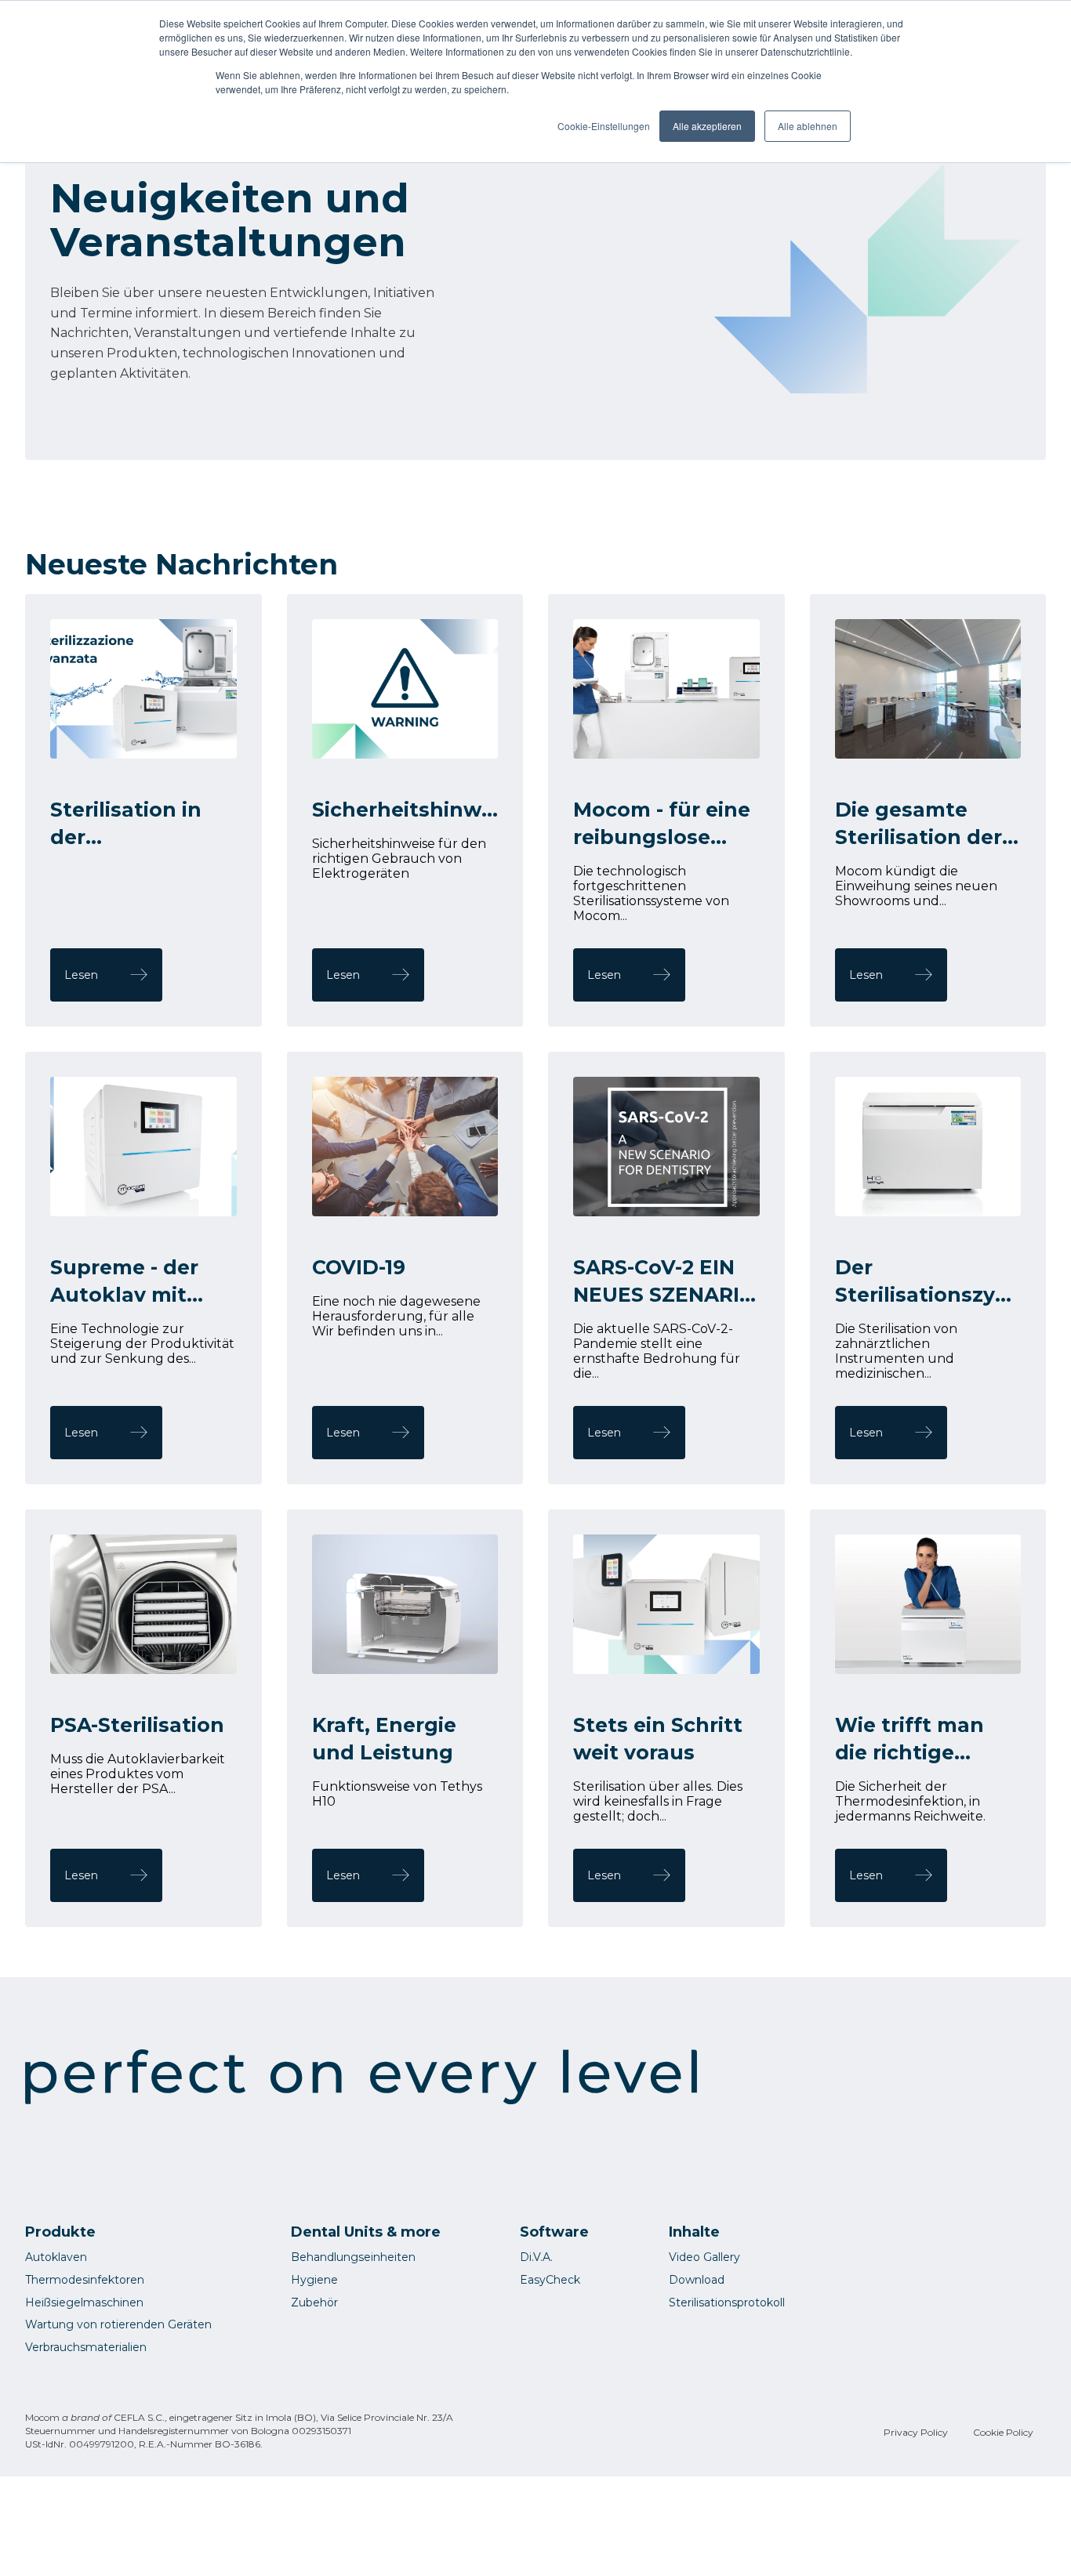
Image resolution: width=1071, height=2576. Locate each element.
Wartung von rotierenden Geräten (118, 2324)
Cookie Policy (1003, 2432)
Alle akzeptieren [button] (707, 126)
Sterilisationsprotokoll (727, 2302)
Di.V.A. (536, 2257)
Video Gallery (704, 2257)
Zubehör (314, 2302)
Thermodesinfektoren (85, 2280)
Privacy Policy (916, 2432)
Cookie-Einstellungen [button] (604, 126)
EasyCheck (550, 2280)
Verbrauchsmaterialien (86, 2347)
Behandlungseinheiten (353, 2257)
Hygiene (314, 2280)
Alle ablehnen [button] (808, 126)
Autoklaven (56, 2257)
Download (697, 2280)
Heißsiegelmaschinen (84, 2302)
